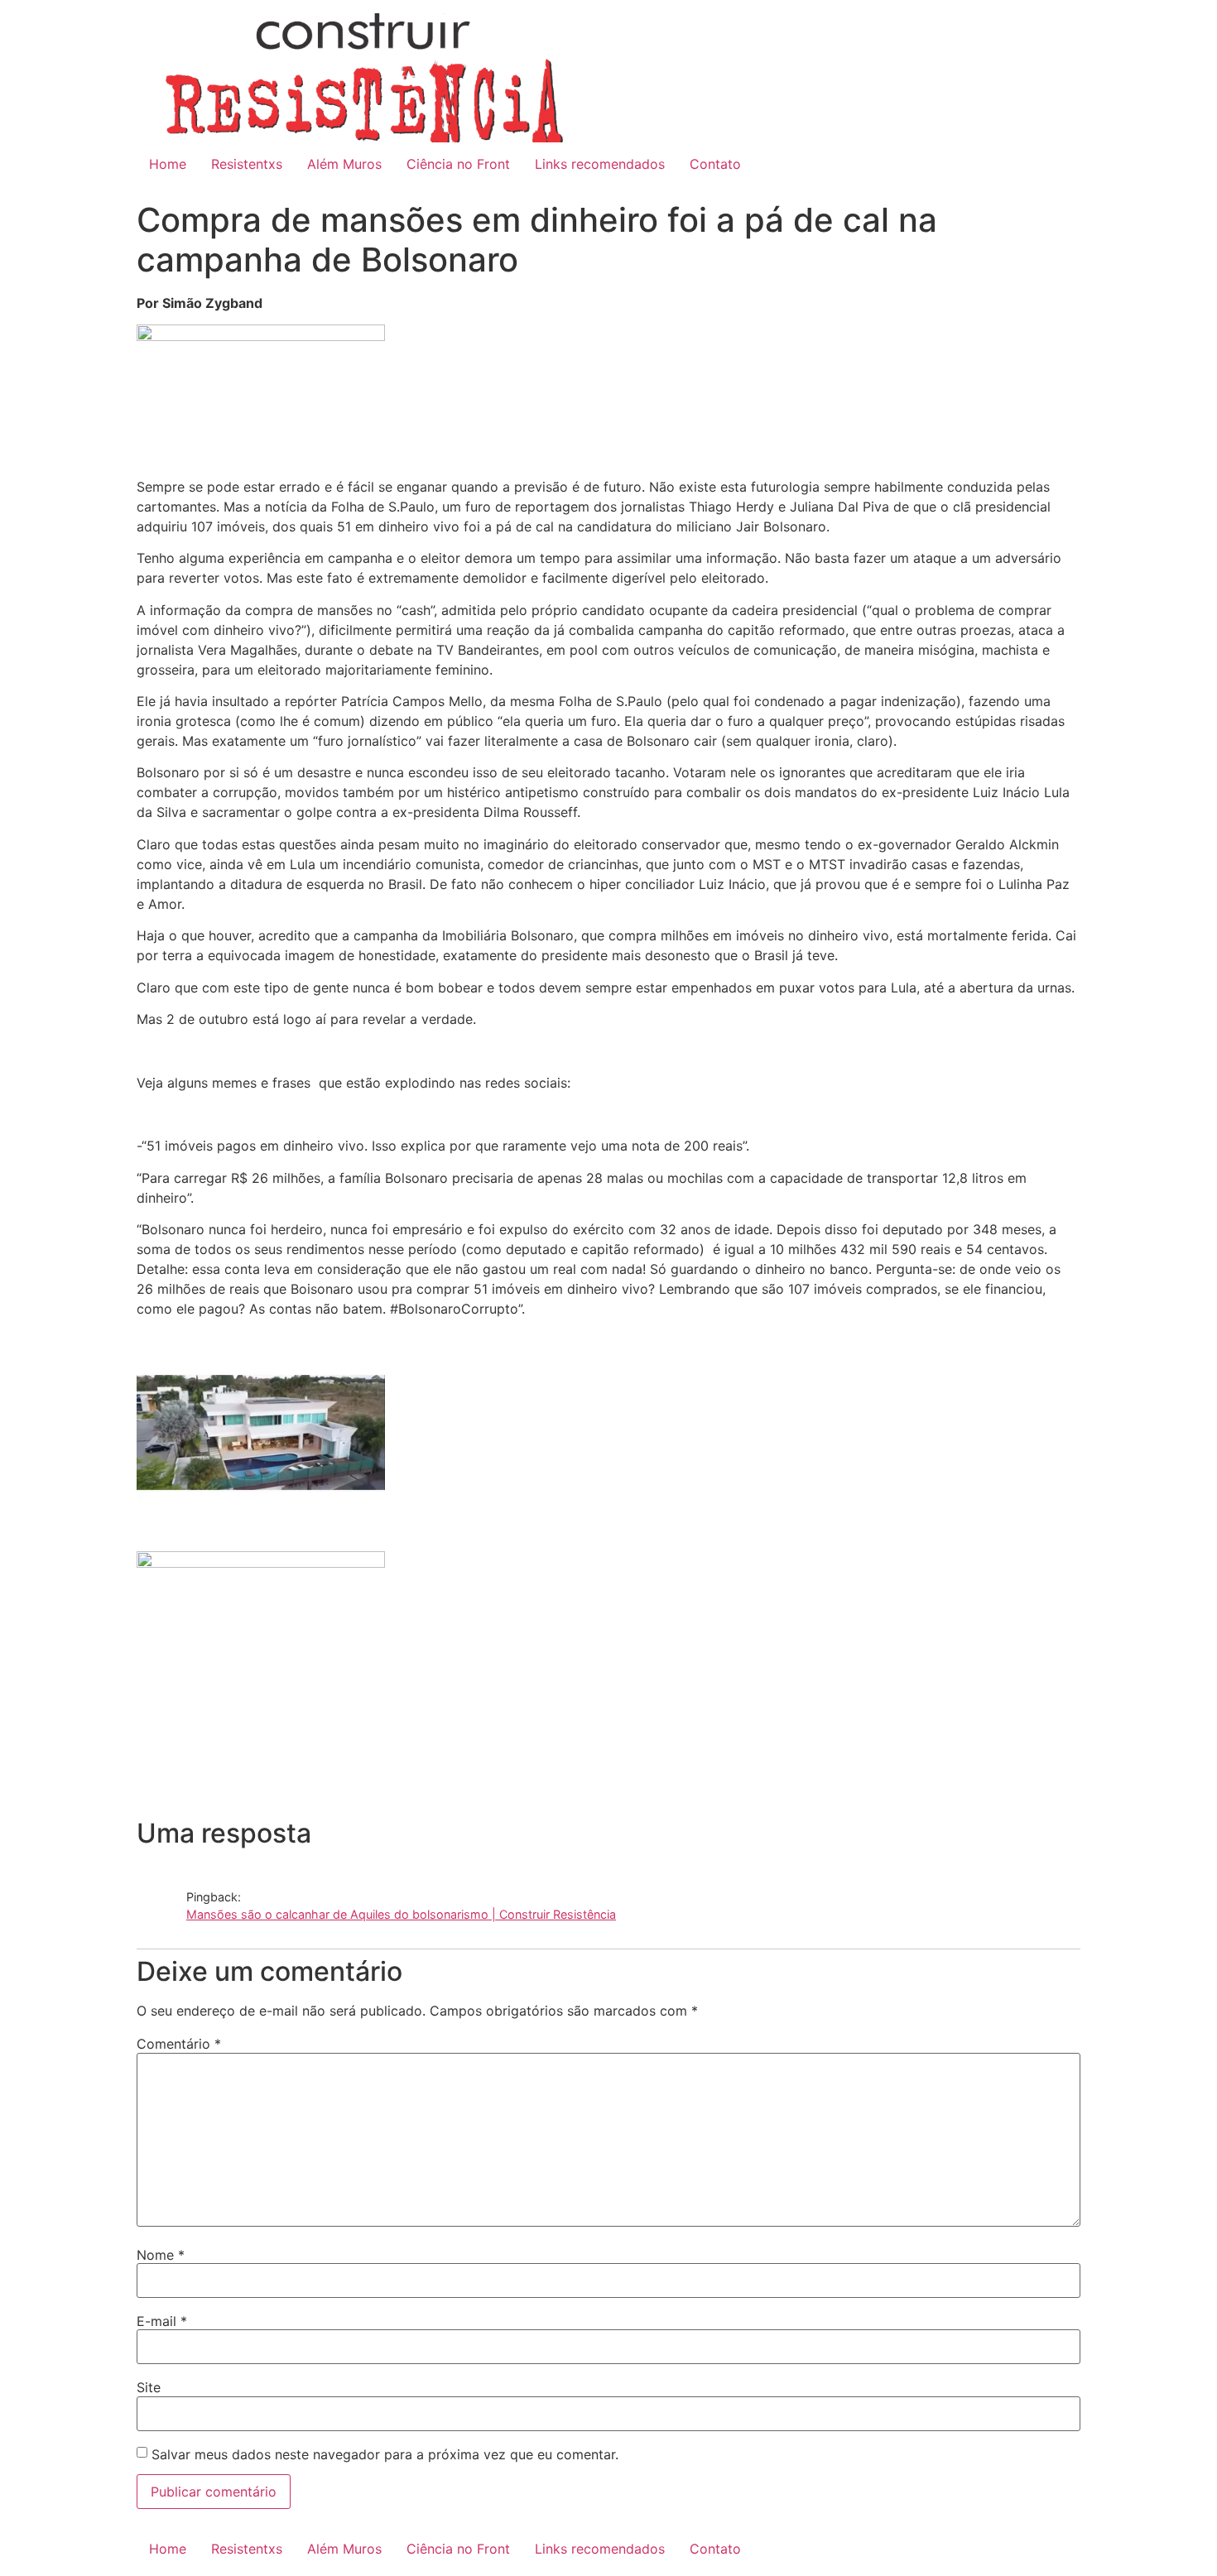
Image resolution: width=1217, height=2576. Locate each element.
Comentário (179, 2044)
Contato (715, 164)
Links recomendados (600, 164)
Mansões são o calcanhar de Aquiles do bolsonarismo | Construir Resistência (401, 1914)
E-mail (162, 2321)
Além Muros (344, 164)
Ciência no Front (458, 164)
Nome (161, 2255)
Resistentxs (247, 164)
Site (149, 2387)
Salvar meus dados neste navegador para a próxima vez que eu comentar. (385, 2454)
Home (168, 164)
